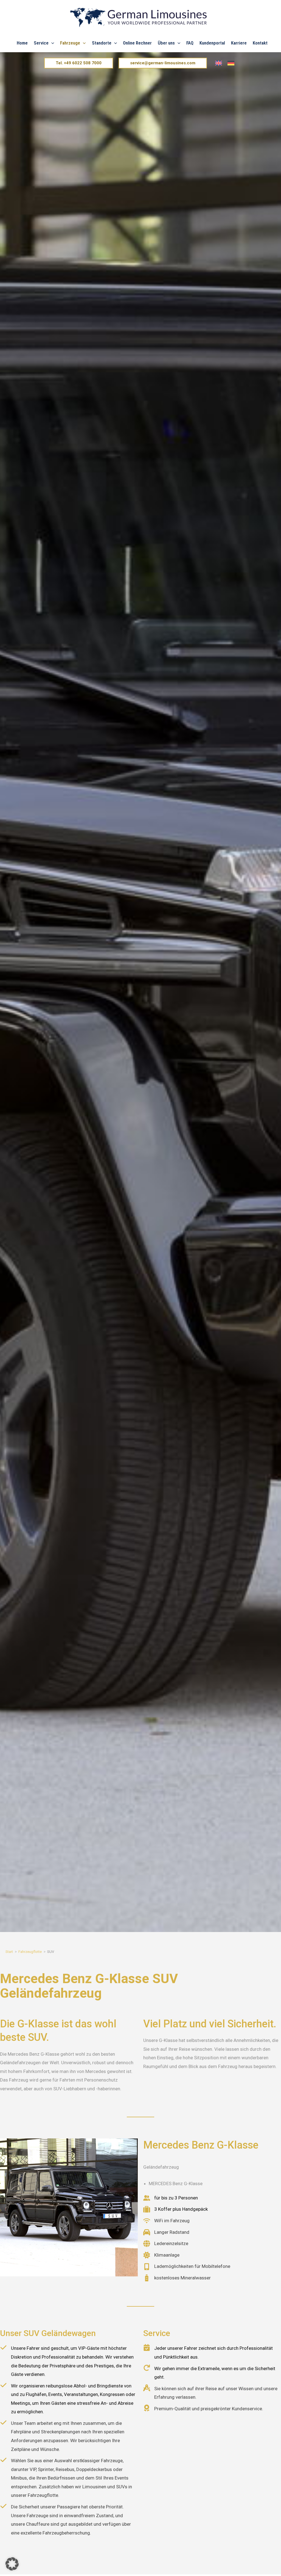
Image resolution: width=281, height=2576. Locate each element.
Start (9, 1952)
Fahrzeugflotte (30, 1952)
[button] (51, 43)
